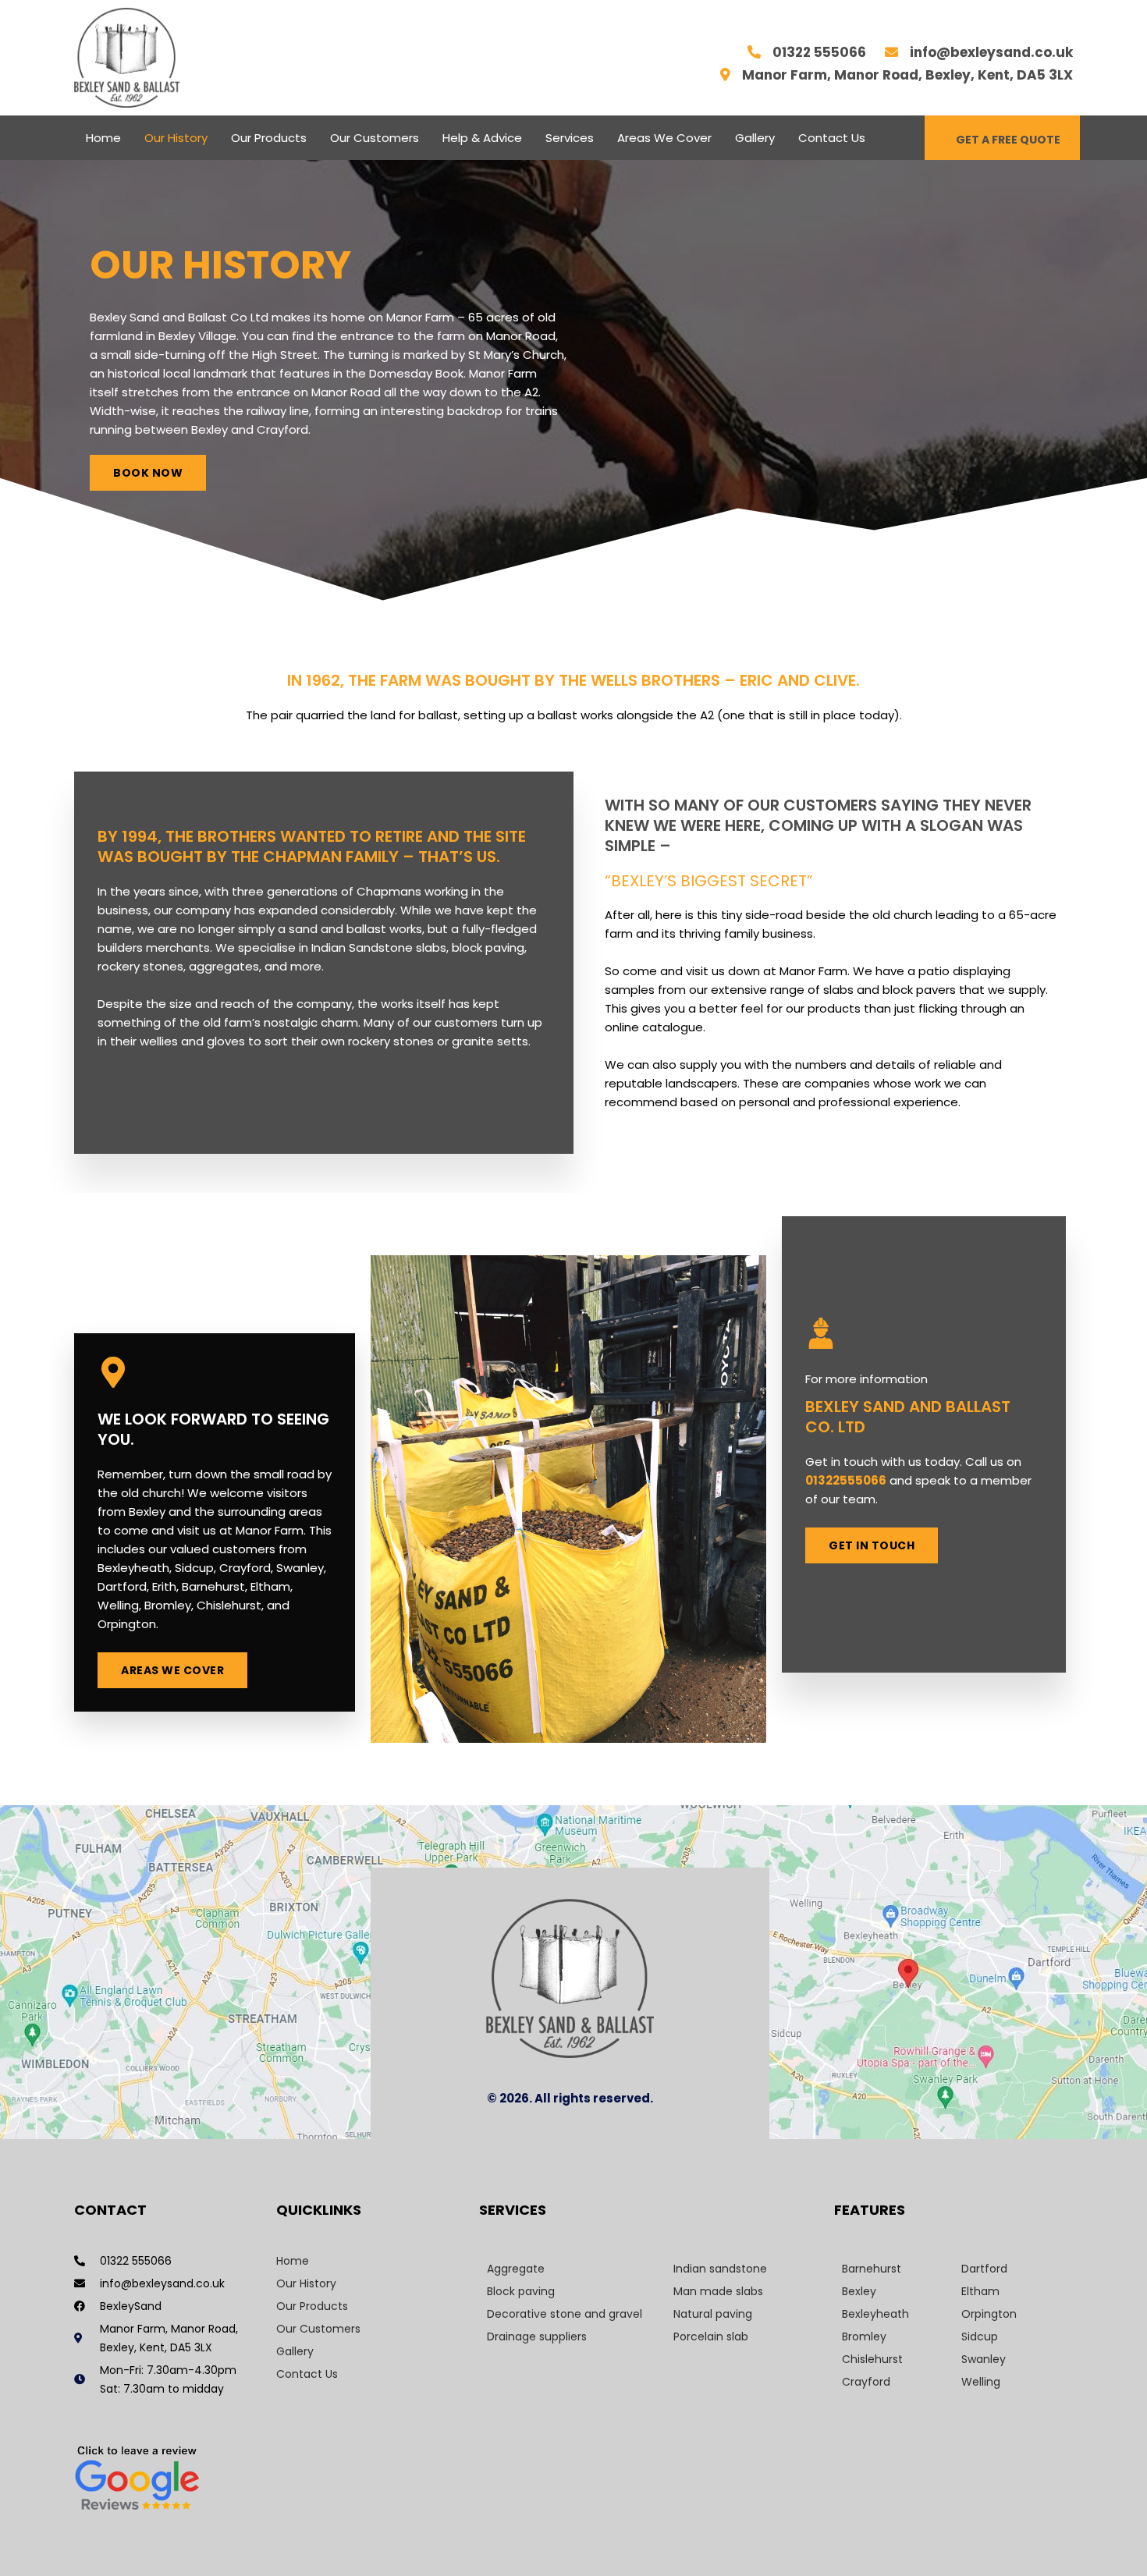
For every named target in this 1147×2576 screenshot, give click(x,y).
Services (570, 138)
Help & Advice (482, 138)
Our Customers (375, 138)
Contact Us (832, 138)
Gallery (755, 138)
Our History (176, 138)
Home (103, 138)
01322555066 (846, 1480)
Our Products (269, 138)
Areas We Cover (664, 138)
